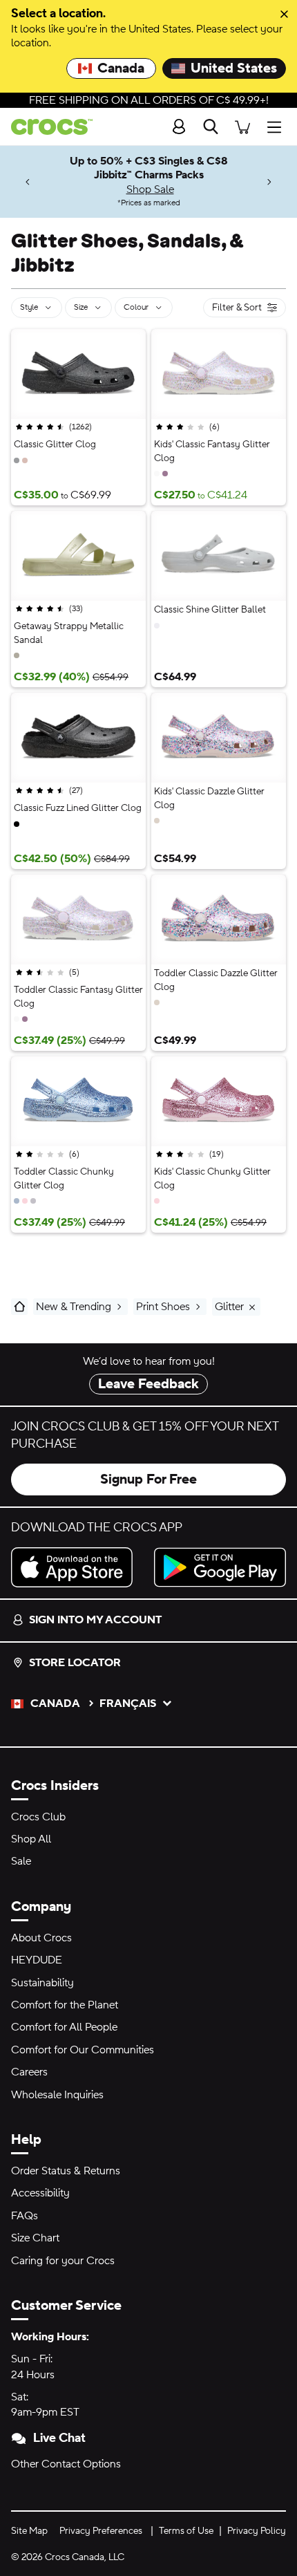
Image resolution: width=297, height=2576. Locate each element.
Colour (136, 307)
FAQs (25, 2216)
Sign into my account (95, 1620)
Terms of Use (186, 2531)
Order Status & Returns (66, 2171)
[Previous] (28, 181)
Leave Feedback (148, 1384)
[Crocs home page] (46, 127)
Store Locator (75, 1663)
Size (81, 307)
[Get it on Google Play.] (220, 1567)
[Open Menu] (278, 127)
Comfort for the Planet (65, 2005)
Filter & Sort (237, 309)
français (128, 1704)
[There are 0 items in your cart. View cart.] (242, 127)
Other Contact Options (66, 2464)
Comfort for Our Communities (83, 2050)
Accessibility (40, 2193)
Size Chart (35, 2238)
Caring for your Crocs (63, 2261)
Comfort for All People (64, 2027)
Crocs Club (38, 1817)
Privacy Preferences (101, 2531)
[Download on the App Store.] (77, 1567)
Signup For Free (148, 1480)
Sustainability (42, 1983)
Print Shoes (163, 1307)
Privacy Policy (257, 2531)
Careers (29, 2072)
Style (29, 307)
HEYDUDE (37, 1960)
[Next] (269, 181)
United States (234, 68)
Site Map (29, 2531)
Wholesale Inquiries (57, 2095)
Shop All (31, 1839)
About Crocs (41, 1938)
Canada (121, 68)
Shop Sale (150, 189)
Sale (21, 1861)
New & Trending (74, 1307)
